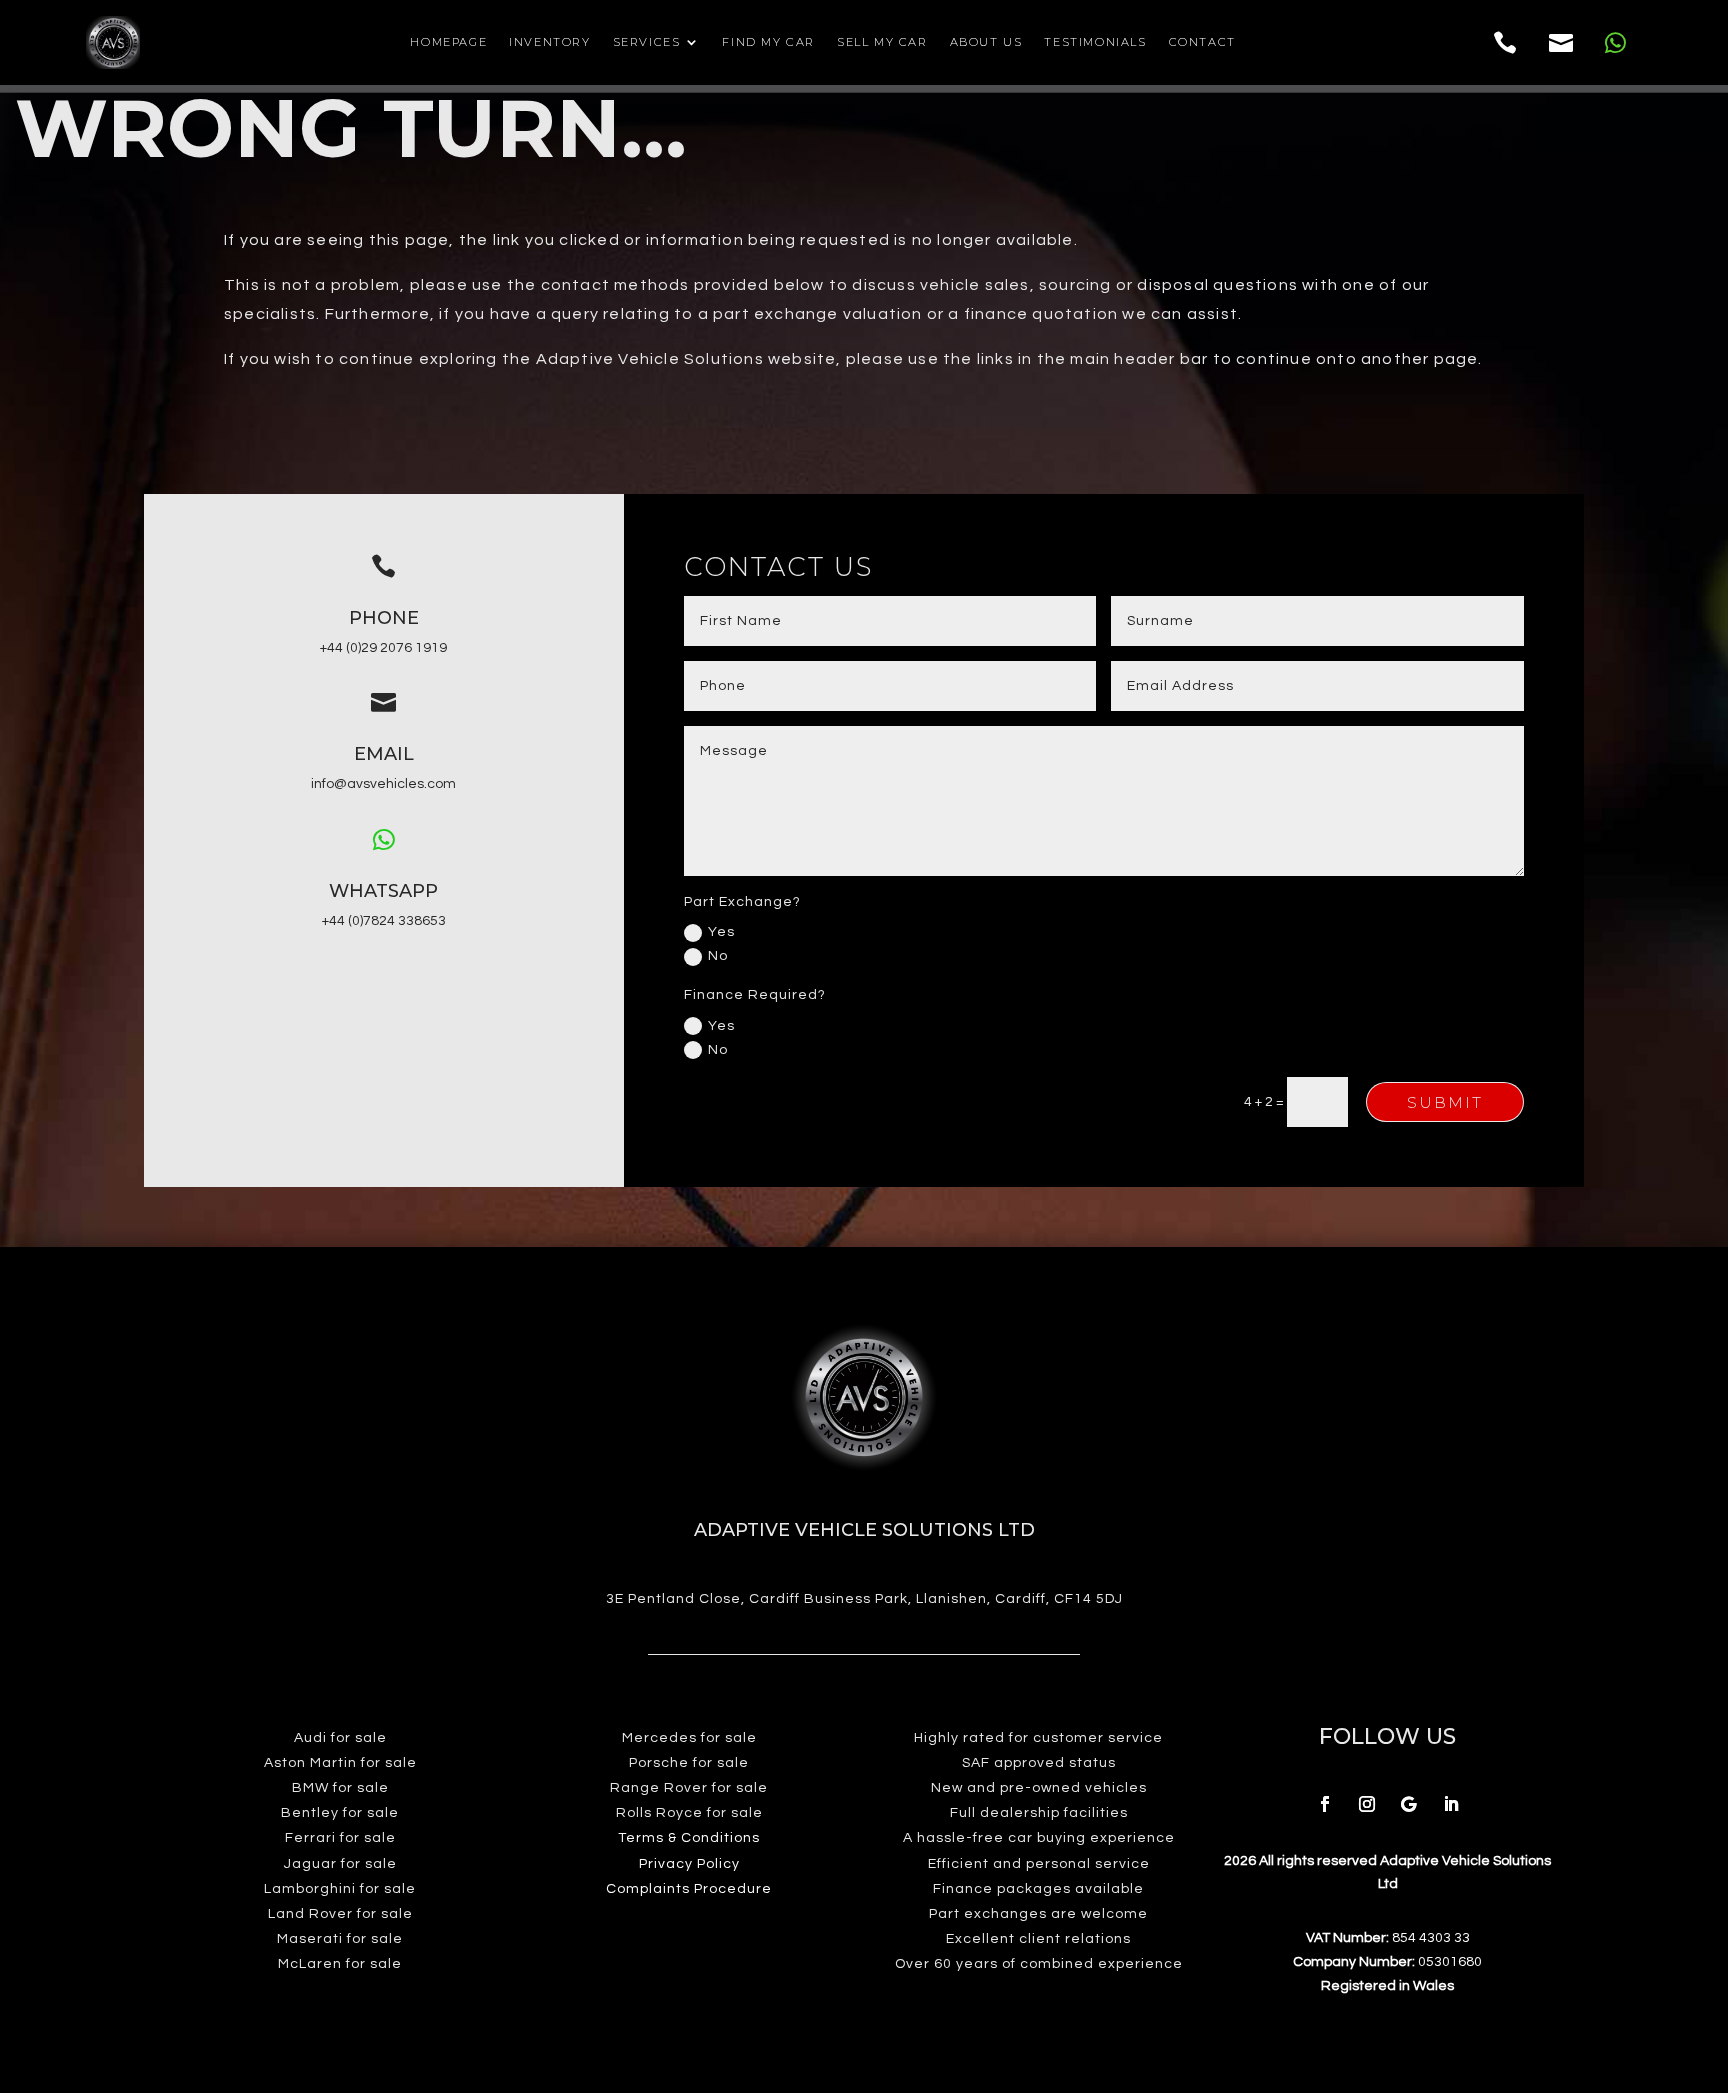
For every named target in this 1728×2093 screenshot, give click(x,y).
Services (647, 42)
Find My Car (768, 42)
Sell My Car (882, 42)
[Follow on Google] (1409, 1804)
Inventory (549, 42)
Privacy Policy (689, 1864)
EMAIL (384, 754)
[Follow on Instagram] (1367, 1804)
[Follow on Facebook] (1325, 1804)
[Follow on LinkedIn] (1451, 1804)
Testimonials (1095, 42)
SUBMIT (1445, 1102)
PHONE (384, 618)
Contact (1202, 42)
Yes (721, 932)
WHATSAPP (383, 891)
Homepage (448, 42)
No (718, 956)
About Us (986, 42)
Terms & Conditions (689, 1838)
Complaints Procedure (689, 1889)
